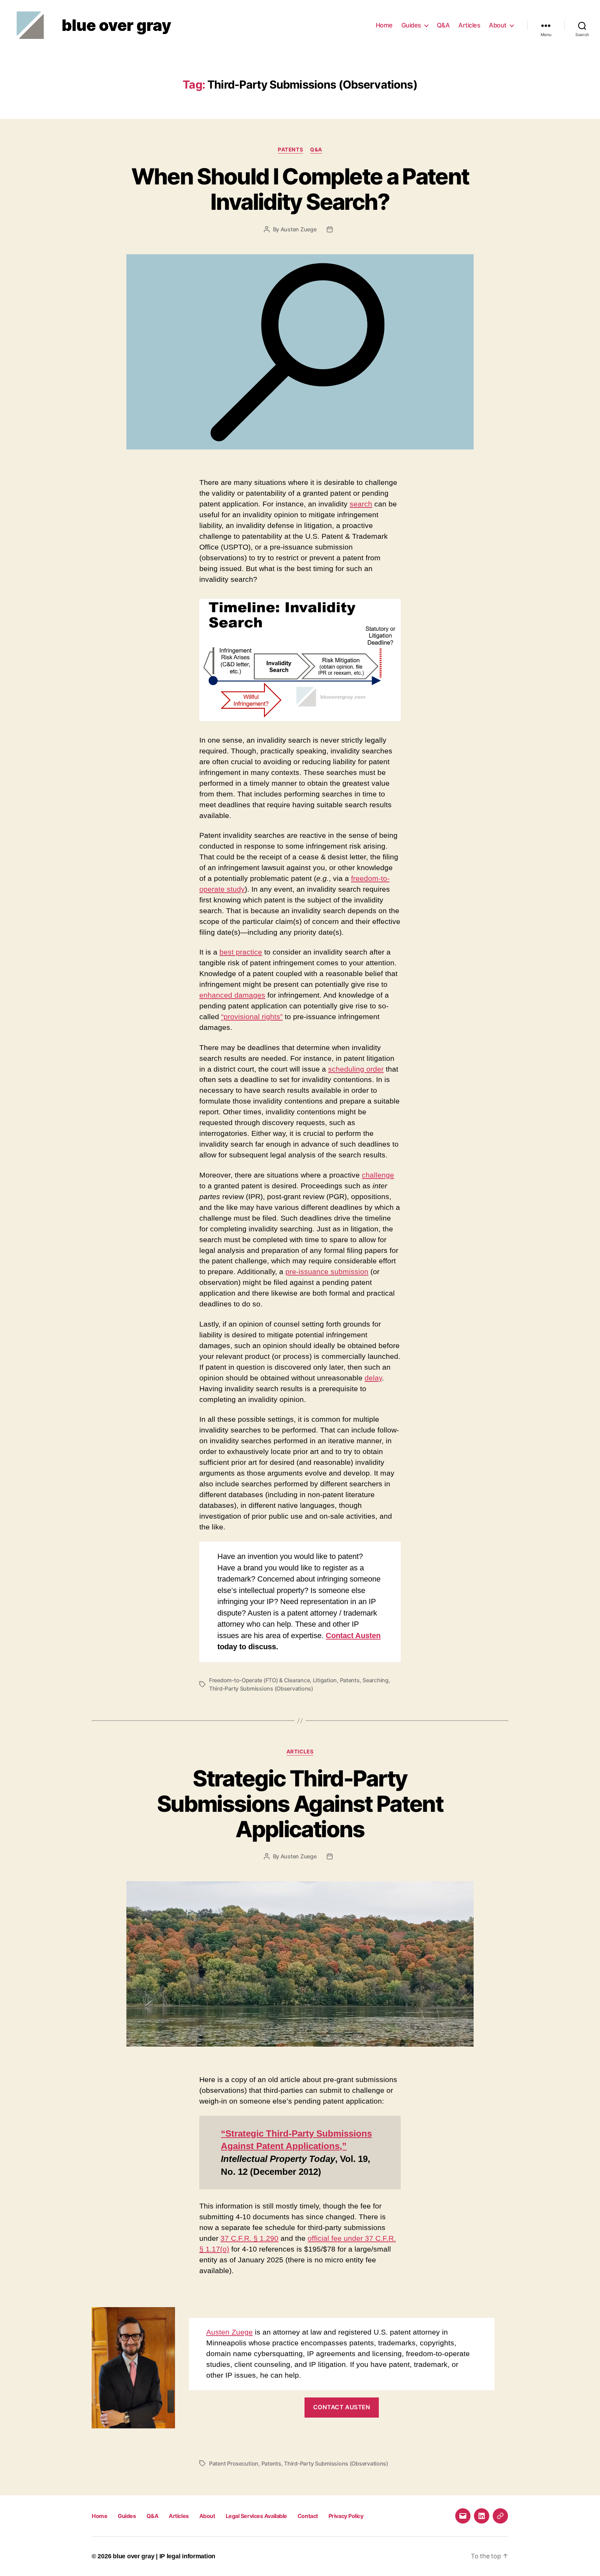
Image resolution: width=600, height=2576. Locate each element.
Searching (376, 1680)
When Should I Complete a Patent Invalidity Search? (300, 189)
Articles (469, 25)
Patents (290, 150)
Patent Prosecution (234, 2463)
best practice (241, 952)
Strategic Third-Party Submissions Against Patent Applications (300, 1804)
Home (384, 25)
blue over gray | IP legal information (164, 2556)
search (361, 504)
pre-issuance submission (327, 1272)
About (498, 25)
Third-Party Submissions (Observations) (261, 1689)
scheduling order (356, 1069)
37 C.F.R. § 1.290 (249, 2238)
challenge (378, 1175)
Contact (308, 2516)
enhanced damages (232, 995)
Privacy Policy (346, 2516)
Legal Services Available (256, 2516)
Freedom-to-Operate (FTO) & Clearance (259, 1680)
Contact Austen (353, 1636)
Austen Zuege (299, 229)
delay (373, 1378)
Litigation (325, 1680)
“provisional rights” (252, 1017)
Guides (411, 25)
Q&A (443, 25)
